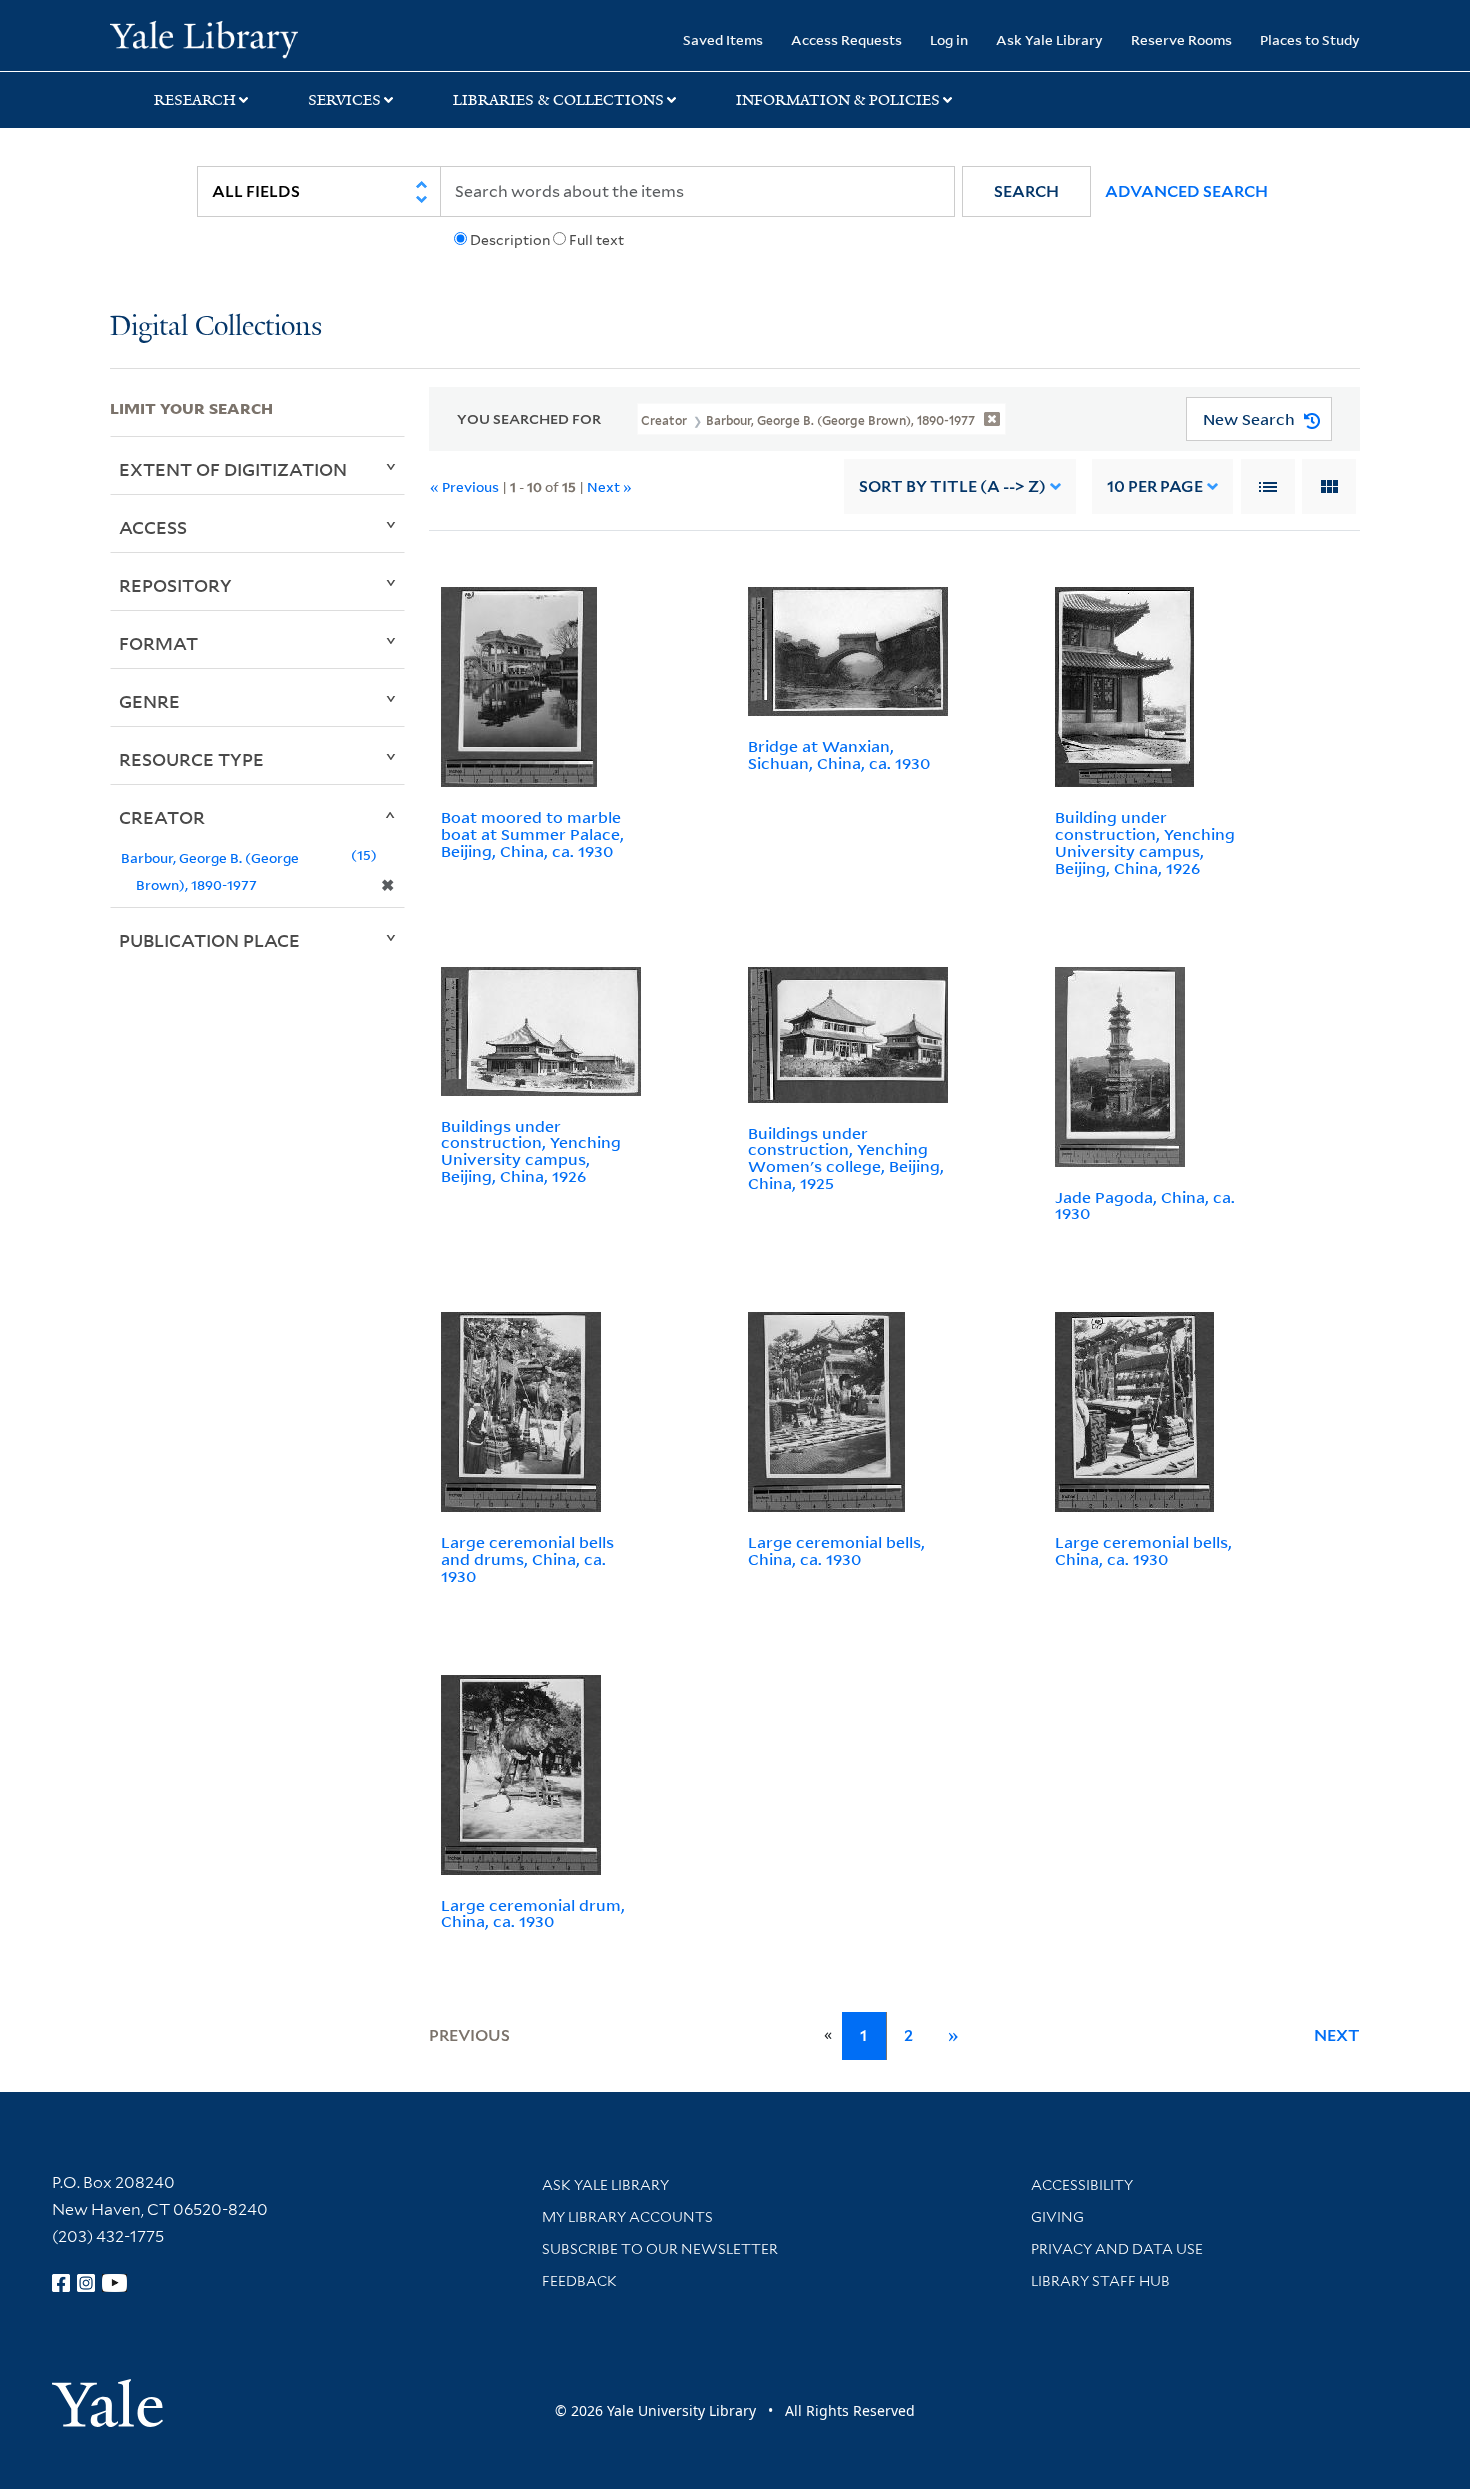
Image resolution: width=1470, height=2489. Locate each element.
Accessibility (1082, 2185)
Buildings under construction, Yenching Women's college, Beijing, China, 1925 (846, 1158)
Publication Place (209, 940)
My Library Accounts (627, 2217)
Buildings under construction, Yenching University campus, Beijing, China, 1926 (531, 1151)
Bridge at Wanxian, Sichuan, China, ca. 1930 (839, 754)
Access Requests (846, 39)
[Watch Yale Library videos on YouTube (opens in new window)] (115, 2283)
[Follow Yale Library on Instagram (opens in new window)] (86, 2283)
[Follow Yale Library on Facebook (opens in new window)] (61, 2283)
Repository (175, 585)
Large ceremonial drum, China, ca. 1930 (533, 1913)
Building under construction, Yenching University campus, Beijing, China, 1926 (1145, 842)
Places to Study (1310, 39)
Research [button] (195, 100)
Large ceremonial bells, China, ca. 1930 (836, 1550)
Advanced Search (1186, 191)
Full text (596, 240)
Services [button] (344, 100)
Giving (1057, 2217)
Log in (949, 39)
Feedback (579, 2281)
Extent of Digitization (233, 469)
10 (1155, 486)
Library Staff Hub (1100, 2281)
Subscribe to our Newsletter (660, 2249)
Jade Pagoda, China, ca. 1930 (1145, 1205)
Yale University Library (203, 38)
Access (153, 527)
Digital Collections (216, 327)
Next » (609, 486)
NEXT (1337, 2035)
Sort (952, 486)
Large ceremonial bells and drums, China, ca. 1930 (527, 1559)
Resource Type (191, 759)
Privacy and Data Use (1117, 2249)
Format (158, 643)
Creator (162, 817)
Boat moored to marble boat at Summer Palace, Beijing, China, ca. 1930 (532, 834)
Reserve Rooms (1181, 39)
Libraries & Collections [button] (558, 100)
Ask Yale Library (1049, 39)
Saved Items (723, 39)
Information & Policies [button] (838, 100)
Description (510, 240)
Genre (149, 701)
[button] (1026, 191)
